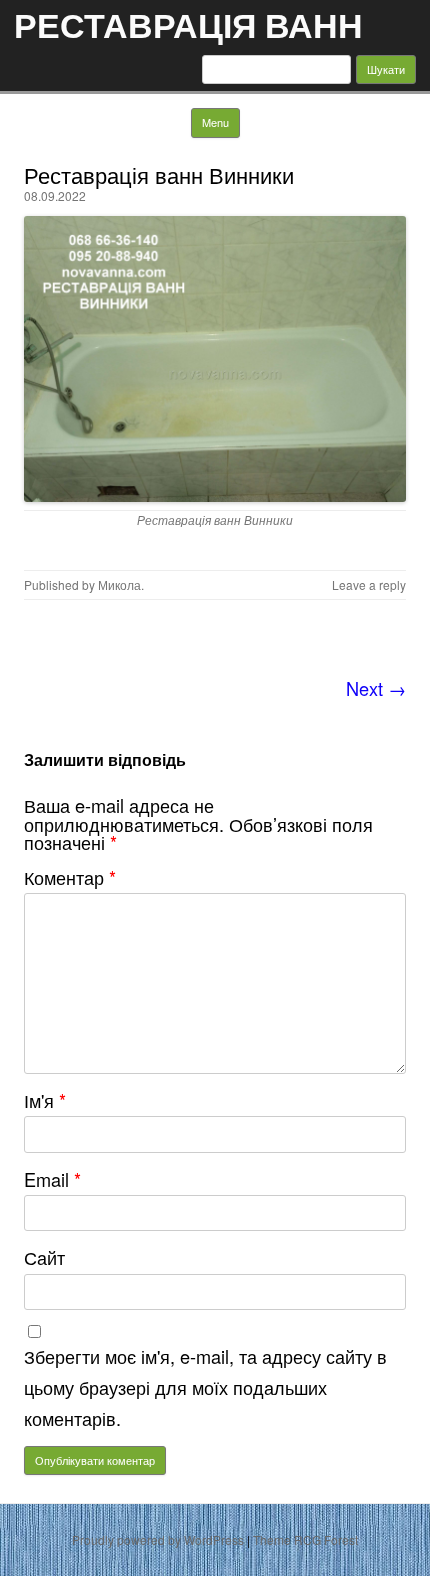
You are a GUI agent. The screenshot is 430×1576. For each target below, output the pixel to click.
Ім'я (45, 1100)
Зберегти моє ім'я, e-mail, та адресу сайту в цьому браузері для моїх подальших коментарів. (205, 1387)
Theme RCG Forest (305, 1539)
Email (52, 1179)
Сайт (44, 1257)
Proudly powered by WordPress (158, 1539)
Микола (119, 584)
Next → (376, 688)
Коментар (70, 877)
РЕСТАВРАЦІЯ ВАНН (188, 24)
